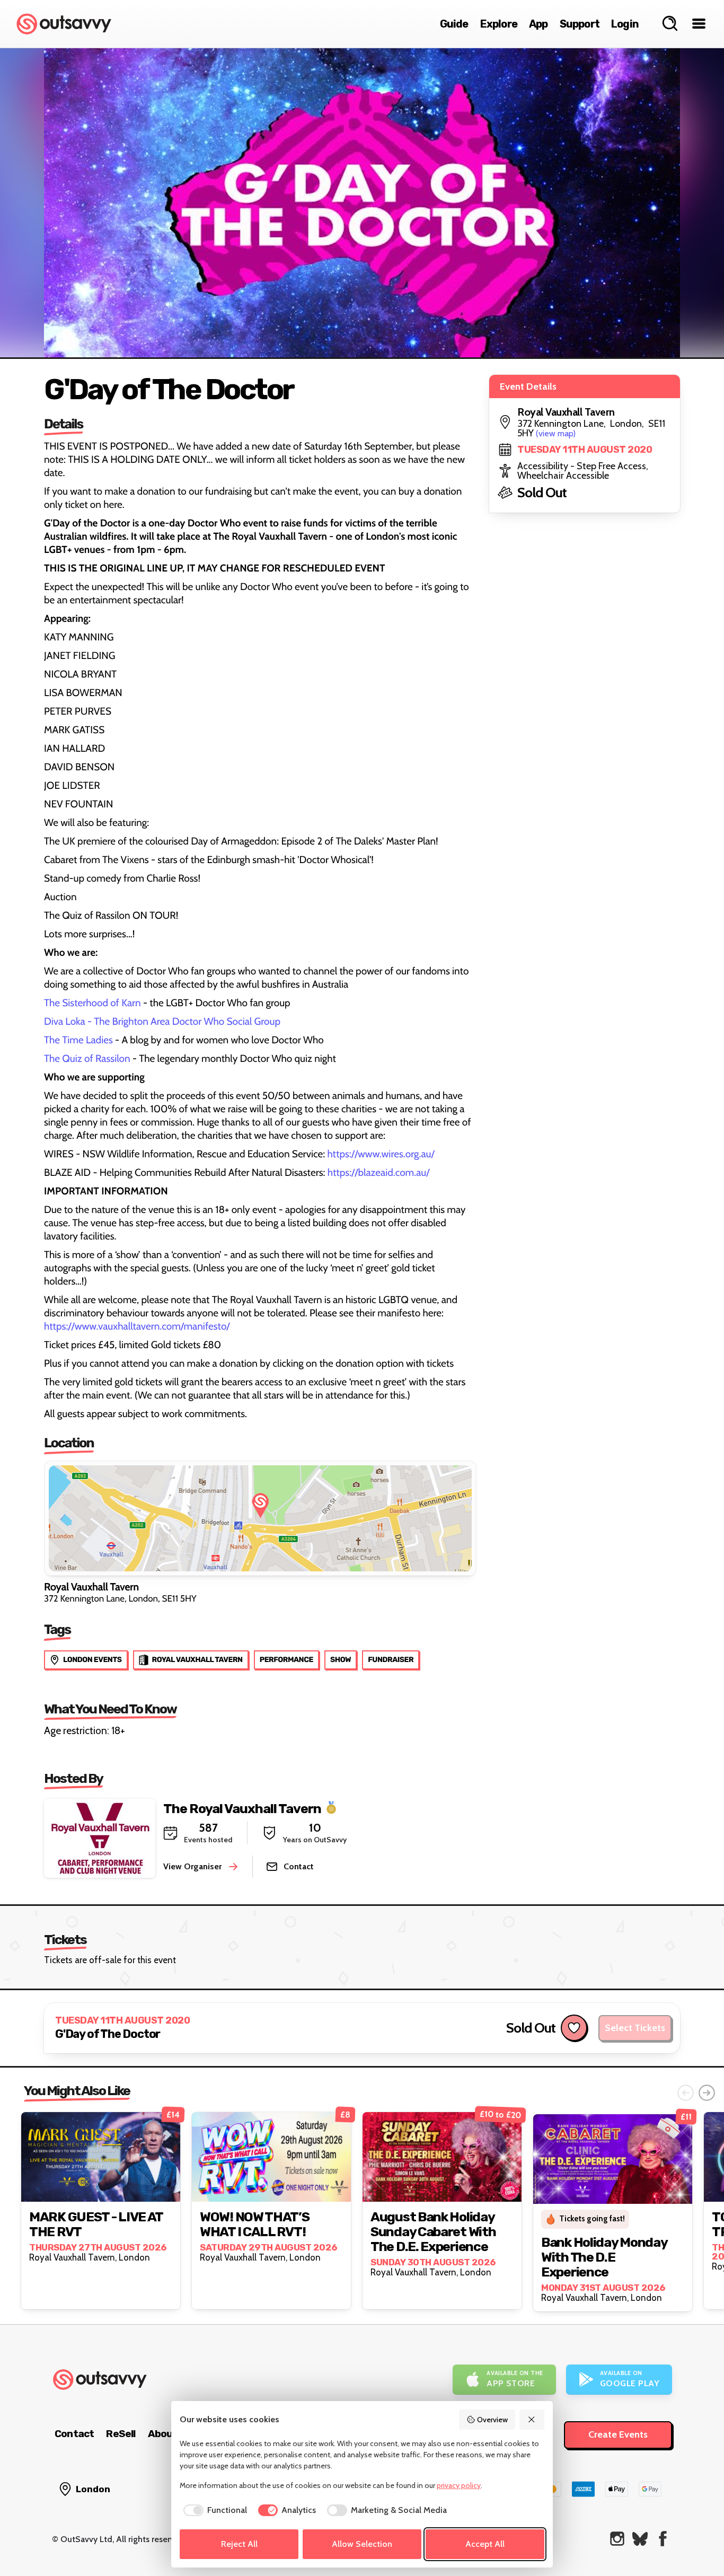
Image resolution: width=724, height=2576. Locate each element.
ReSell (121, 2434)
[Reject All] (532, 2420)
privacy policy (459, 2485)
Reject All (239, 2544)
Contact (74, 2434)
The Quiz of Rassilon (87, 1058)
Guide (454, 24)
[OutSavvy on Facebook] (663, 2539)
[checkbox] (213, 2510)
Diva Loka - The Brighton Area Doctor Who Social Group (162, 1021)
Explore (499, 24)
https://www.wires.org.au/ (381, 1154)
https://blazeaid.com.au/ (379, 1172)
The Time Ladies (78, 1040)
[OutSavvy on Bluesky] (640, 2539)
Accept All (485, 2544)
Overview (492, 2420)
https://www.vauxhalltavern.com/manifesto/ (137, 1326)
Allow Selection (362, 2544)
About (163, 2434)
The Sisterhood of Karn (92, 1003)
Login (625, 24)
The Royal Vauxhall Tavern (242, 1808)
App (538, 24)
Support (580, 24)
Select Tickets (635, 2028)
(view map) (556, 433)
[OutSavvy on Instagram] (617, 2539)
